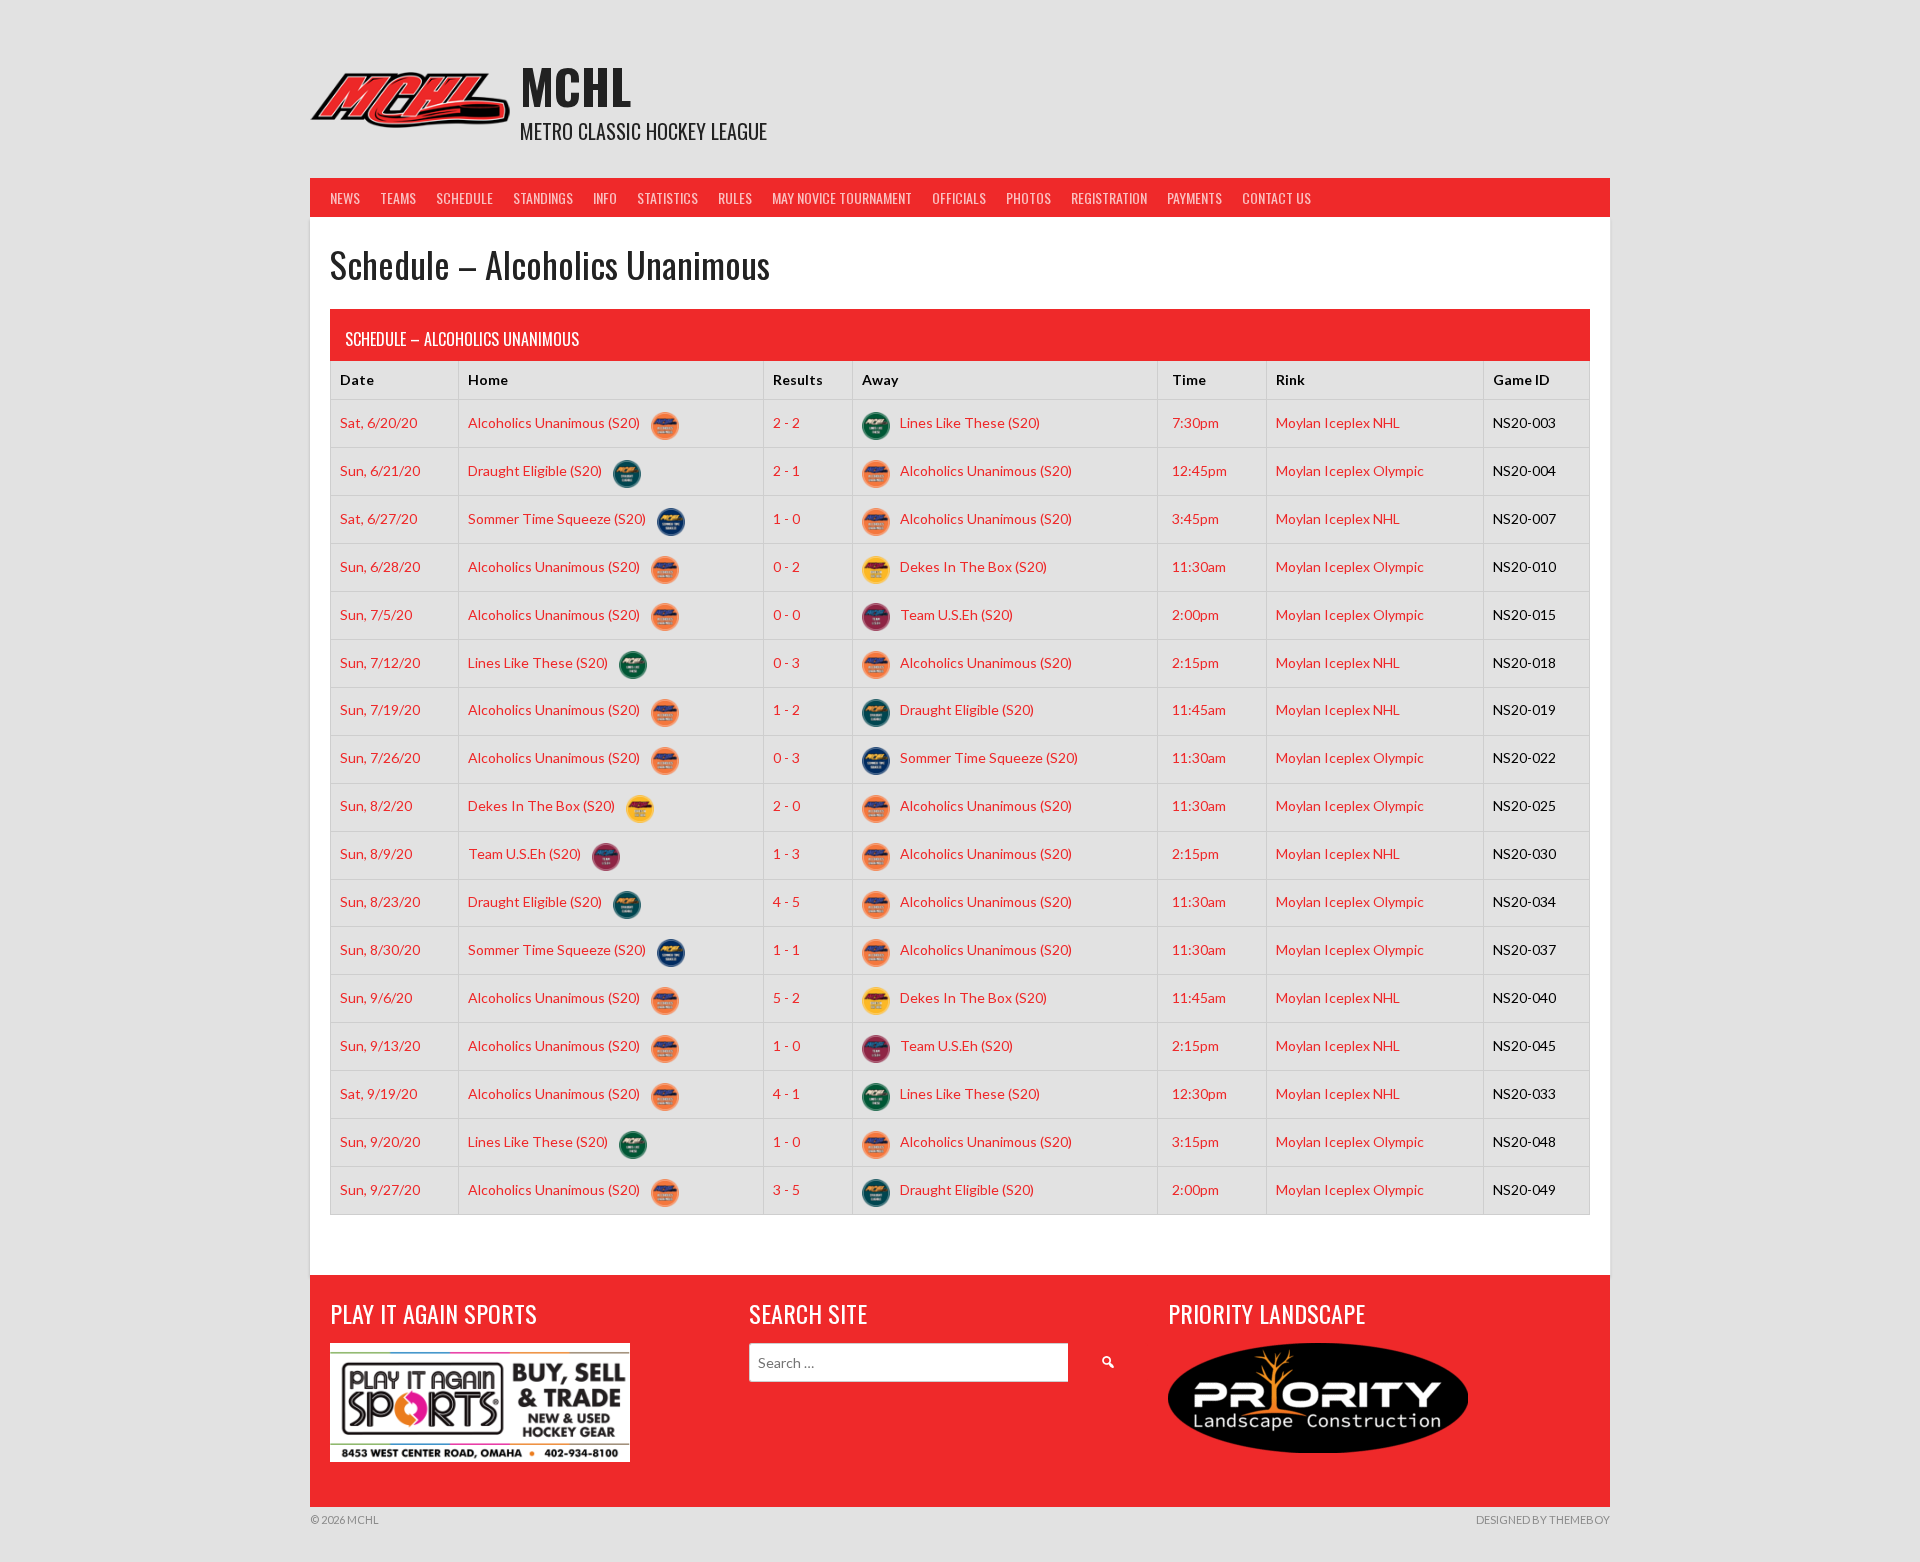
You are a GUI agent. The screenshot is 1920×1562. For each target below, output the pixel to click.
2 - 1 (786, 470)
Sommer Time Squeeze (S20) (558, 518)
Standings (543, 197)
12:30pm (1199, 1093)
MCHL (575, 85)
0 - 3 (786, 662)
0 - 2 (786, 566)
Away (880, 379)
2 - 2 (786, 422)
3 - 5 (786, 1189)
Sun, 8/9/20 (376, 853)
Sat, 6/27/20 (378, 518)
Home (488, 379)
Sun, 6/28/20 (380, 566)
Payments (1194, 197)
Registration (1109, 197)
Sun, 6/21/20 (380, 470)
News (345, 197)
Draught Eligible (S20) (536, 470)
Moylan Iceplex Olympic (1350, 470)
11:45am (1199, 709)
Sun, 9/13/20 (380, 1045)
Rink (1290, 379)
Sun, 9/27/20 (380, 1189)
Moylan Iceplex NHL (1338, 422)
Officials (959, 197)
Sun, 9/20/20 (380, 1141)
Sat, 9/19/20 (378, 1093)
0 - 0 (786, 614)
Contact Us (1276, 197)
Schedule (464, 197)
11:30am (1199, 566)
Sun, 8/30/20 (380, 949)
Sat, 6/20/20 (378, 422)
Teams (398, 197)
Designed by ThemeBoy (1543, 1519)
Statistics (667, 197)
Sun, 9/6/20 (376, 997)
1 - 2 (786, 709)
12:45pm (1199, 470)
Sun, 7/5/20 (376, 614)
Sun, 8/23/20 (380, 901)
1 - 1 (786, 949)
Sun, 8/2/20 (376, 805)
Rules (735, 197)
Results (798, 379)
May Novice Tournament (842, 197)
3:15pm (1195, 1141)
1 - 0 (786, 518)
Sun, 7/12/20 (380, 662)
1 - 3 (786, 853)
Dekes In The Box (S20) (972, 566)
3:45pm (1195, 518)
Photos (1028, 197)
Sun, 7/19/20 (380, 709)
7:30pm (1195, 422)
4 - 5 (786, 901)
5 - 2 (786, 997)
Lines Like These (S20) (968, 422)
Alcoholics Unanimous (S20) (555, 422)
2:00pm (1195, 614)
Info (605, 197)
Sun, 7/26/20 (380, 757)
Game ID (1521, 379)
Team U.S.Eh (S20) (955, 614)
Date (357, 379)
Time (1189, 379)
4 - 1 (786, 1093)
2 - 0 (786, 805)
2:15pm (1195, 662)
